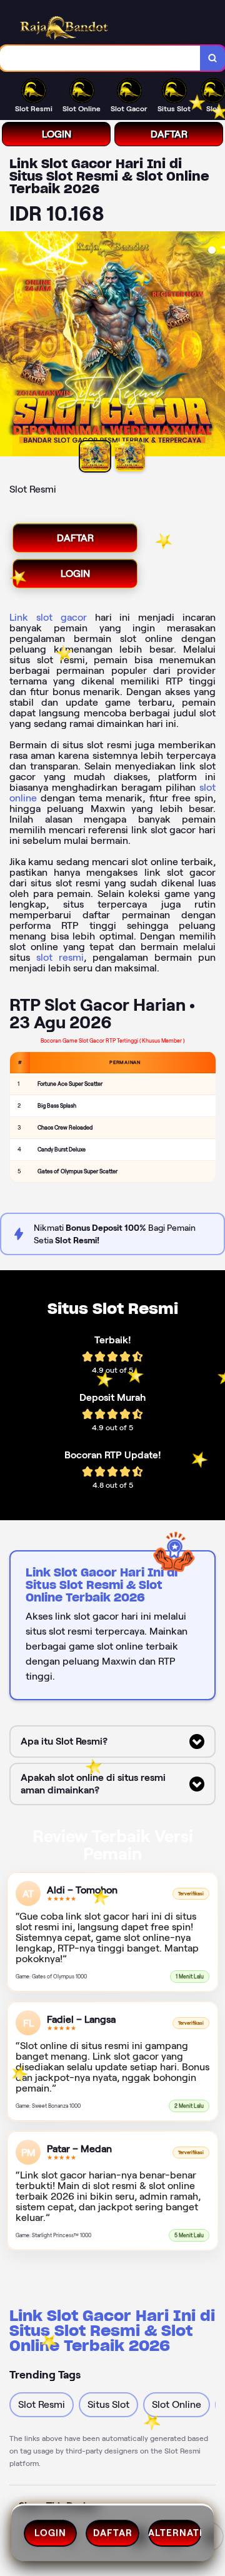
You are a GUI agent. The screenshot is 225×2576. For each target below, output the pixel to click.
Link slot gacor (48, 617)
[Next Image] (215, 346)
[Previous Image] (10, 346)
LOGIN (57, 134)
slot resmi (60, 957)
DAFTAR (169, 134)
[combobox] (100, 58)
